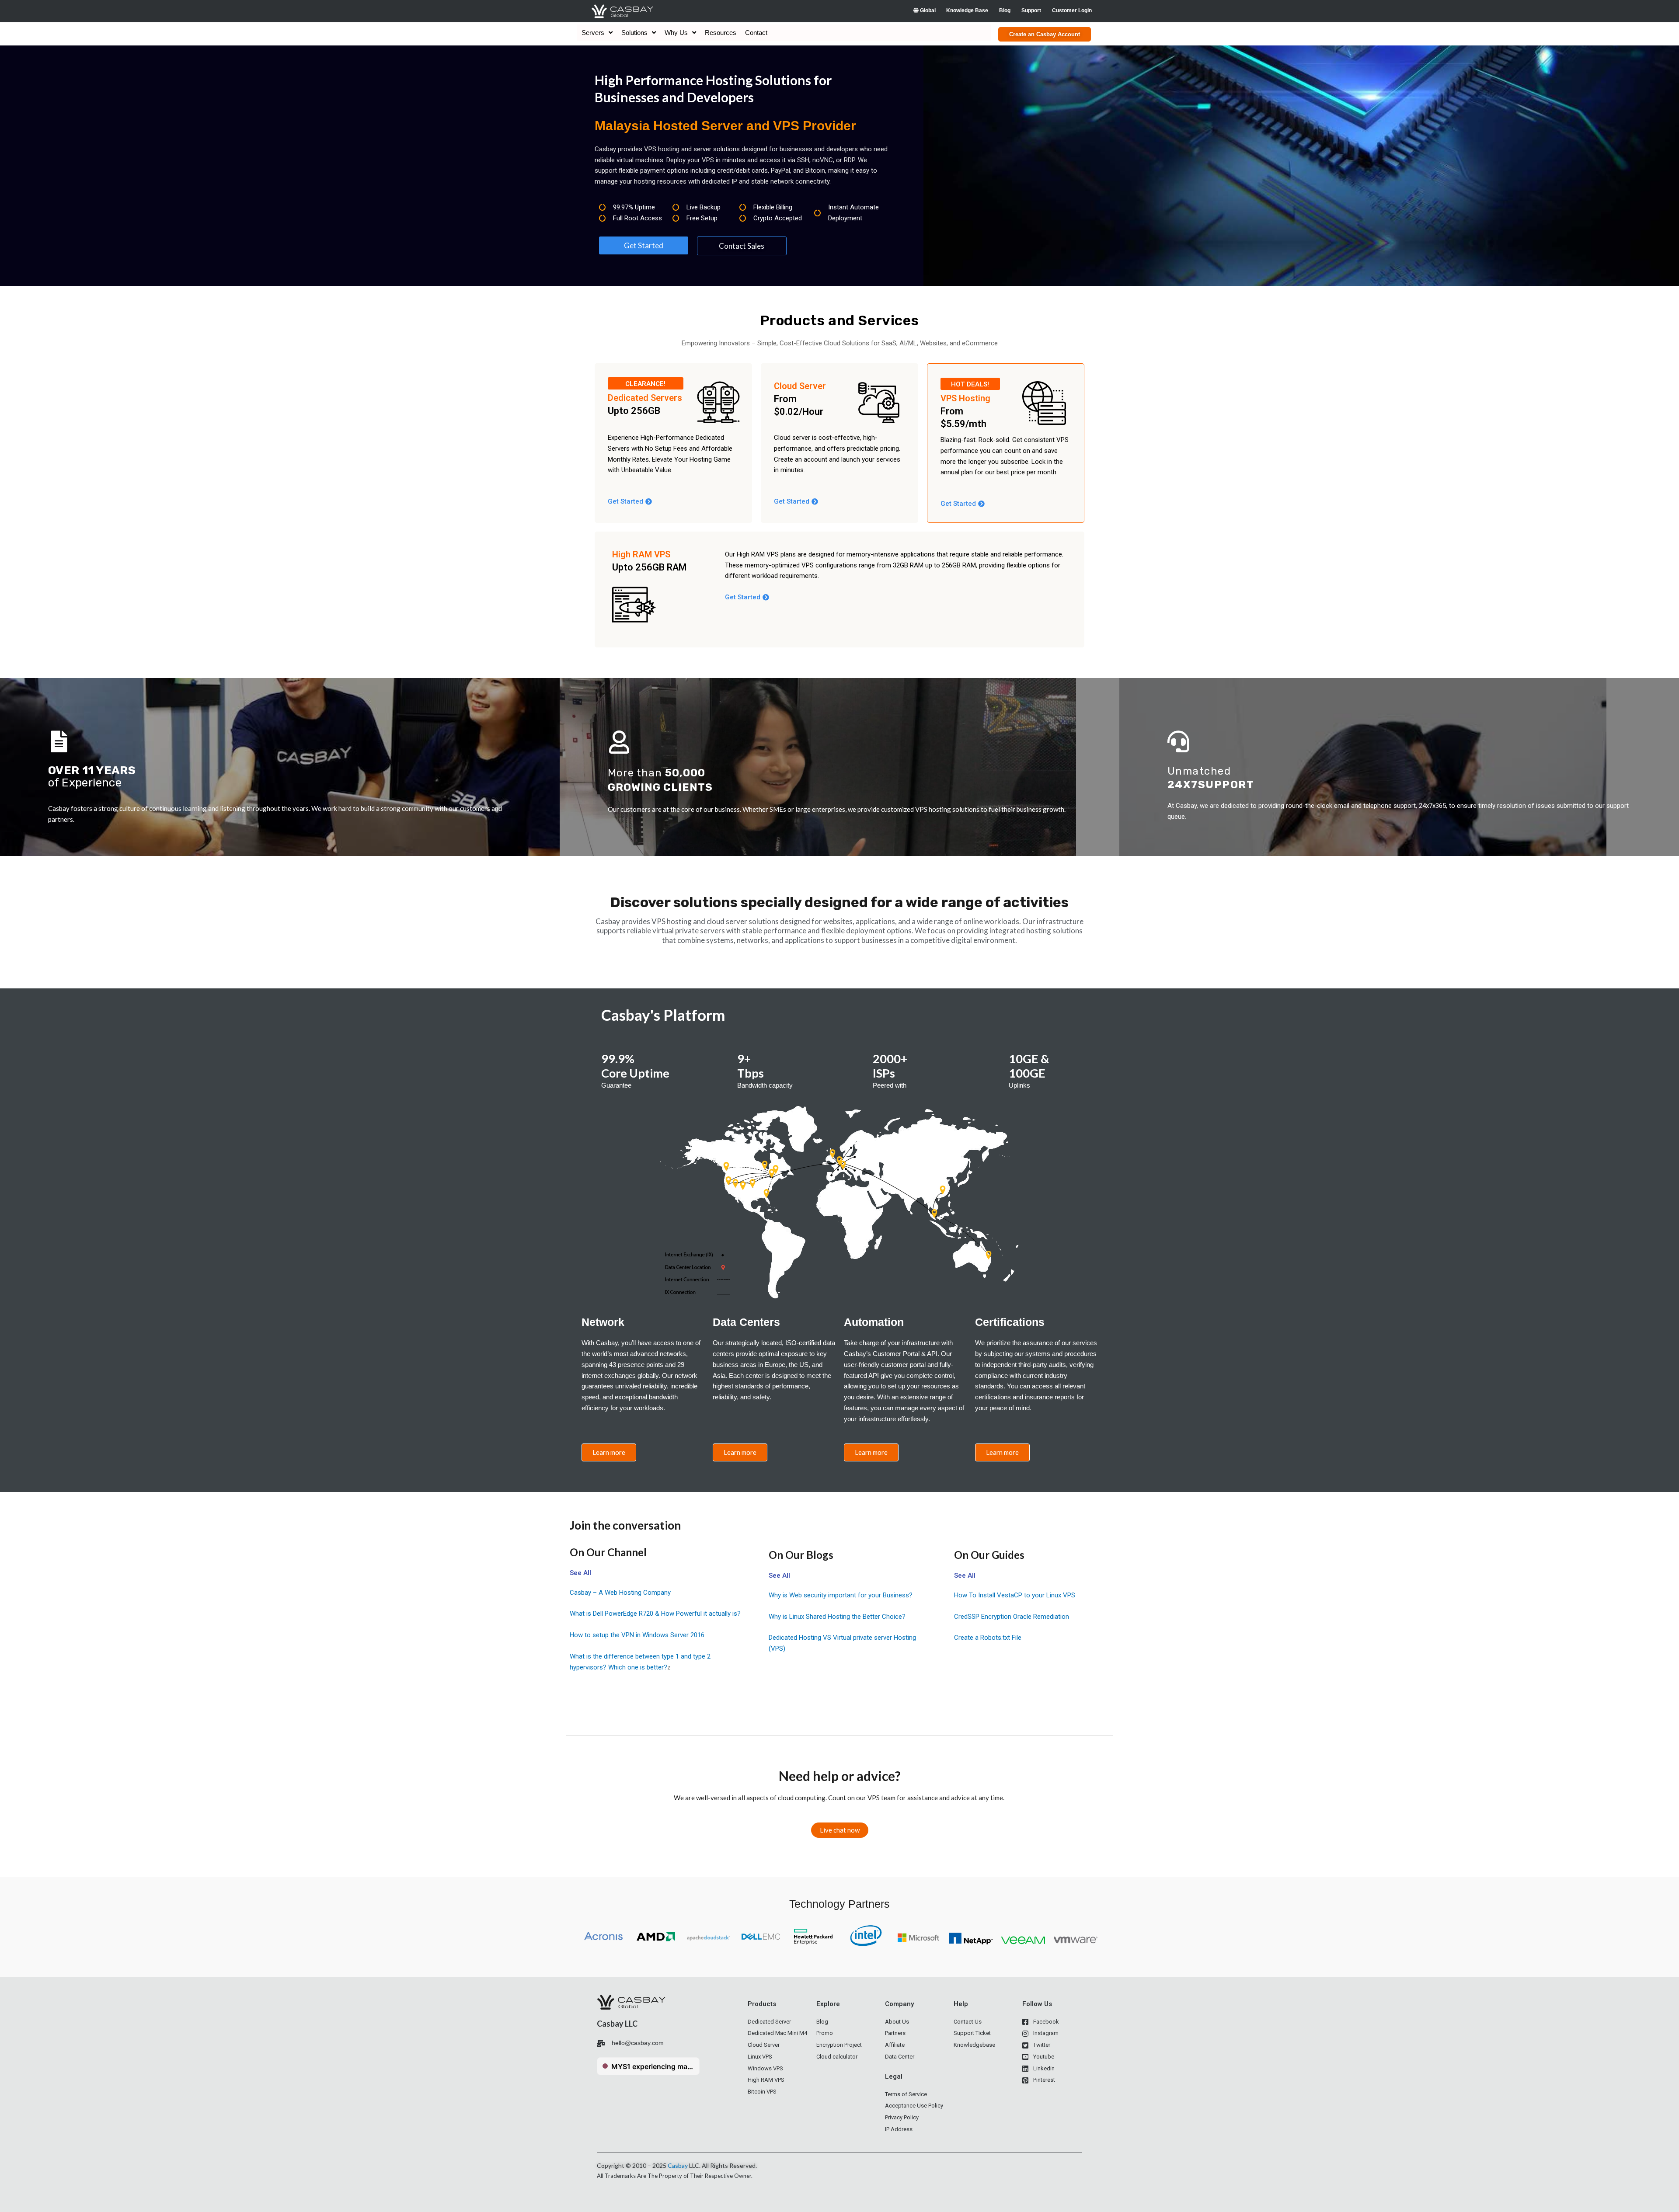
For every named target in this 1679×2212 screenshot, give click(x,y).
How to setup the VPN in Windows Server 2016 (637, 1635)
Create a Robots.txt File (988, 1638)
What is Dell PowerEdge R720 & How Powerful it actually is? (655, 1614)
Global (927, 10)
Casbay (678, 2165)
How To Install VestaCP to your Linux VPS (1015, 1595)
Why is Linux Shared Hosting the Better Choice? (837, 1617)
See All (580, 1573)
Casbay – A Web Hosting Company (620, 1593)
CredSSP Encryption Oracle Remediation (1012, 1617)
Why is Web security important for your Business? (841, 1595)
